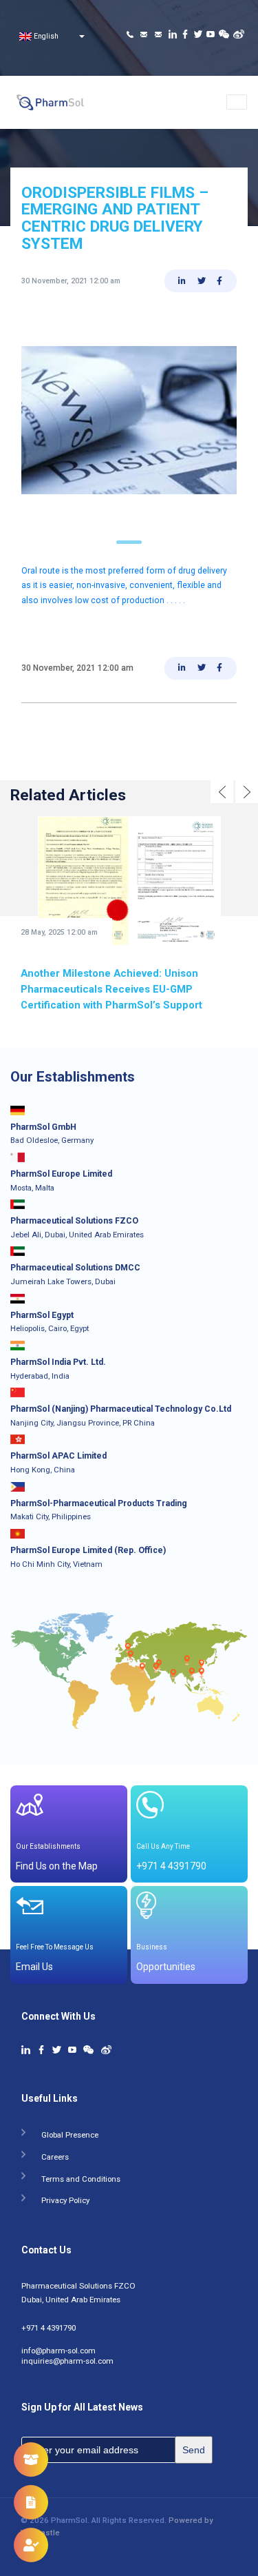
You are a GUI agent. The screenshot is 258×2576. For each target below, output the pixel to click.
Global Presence (70, 2132)
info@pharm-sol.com (58, 2349)
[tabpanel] (129, 420)
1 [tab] (129, 542)
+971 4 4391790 (49, 2326)
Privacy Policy (65, 2198)
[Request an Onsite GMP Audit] (31, 2545)
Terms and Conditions (81, 2177)
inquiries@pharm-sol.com (67, 2359)
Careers (55, 2154)
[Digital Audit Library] (31, 2502)
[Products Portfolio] (31, 2460)
